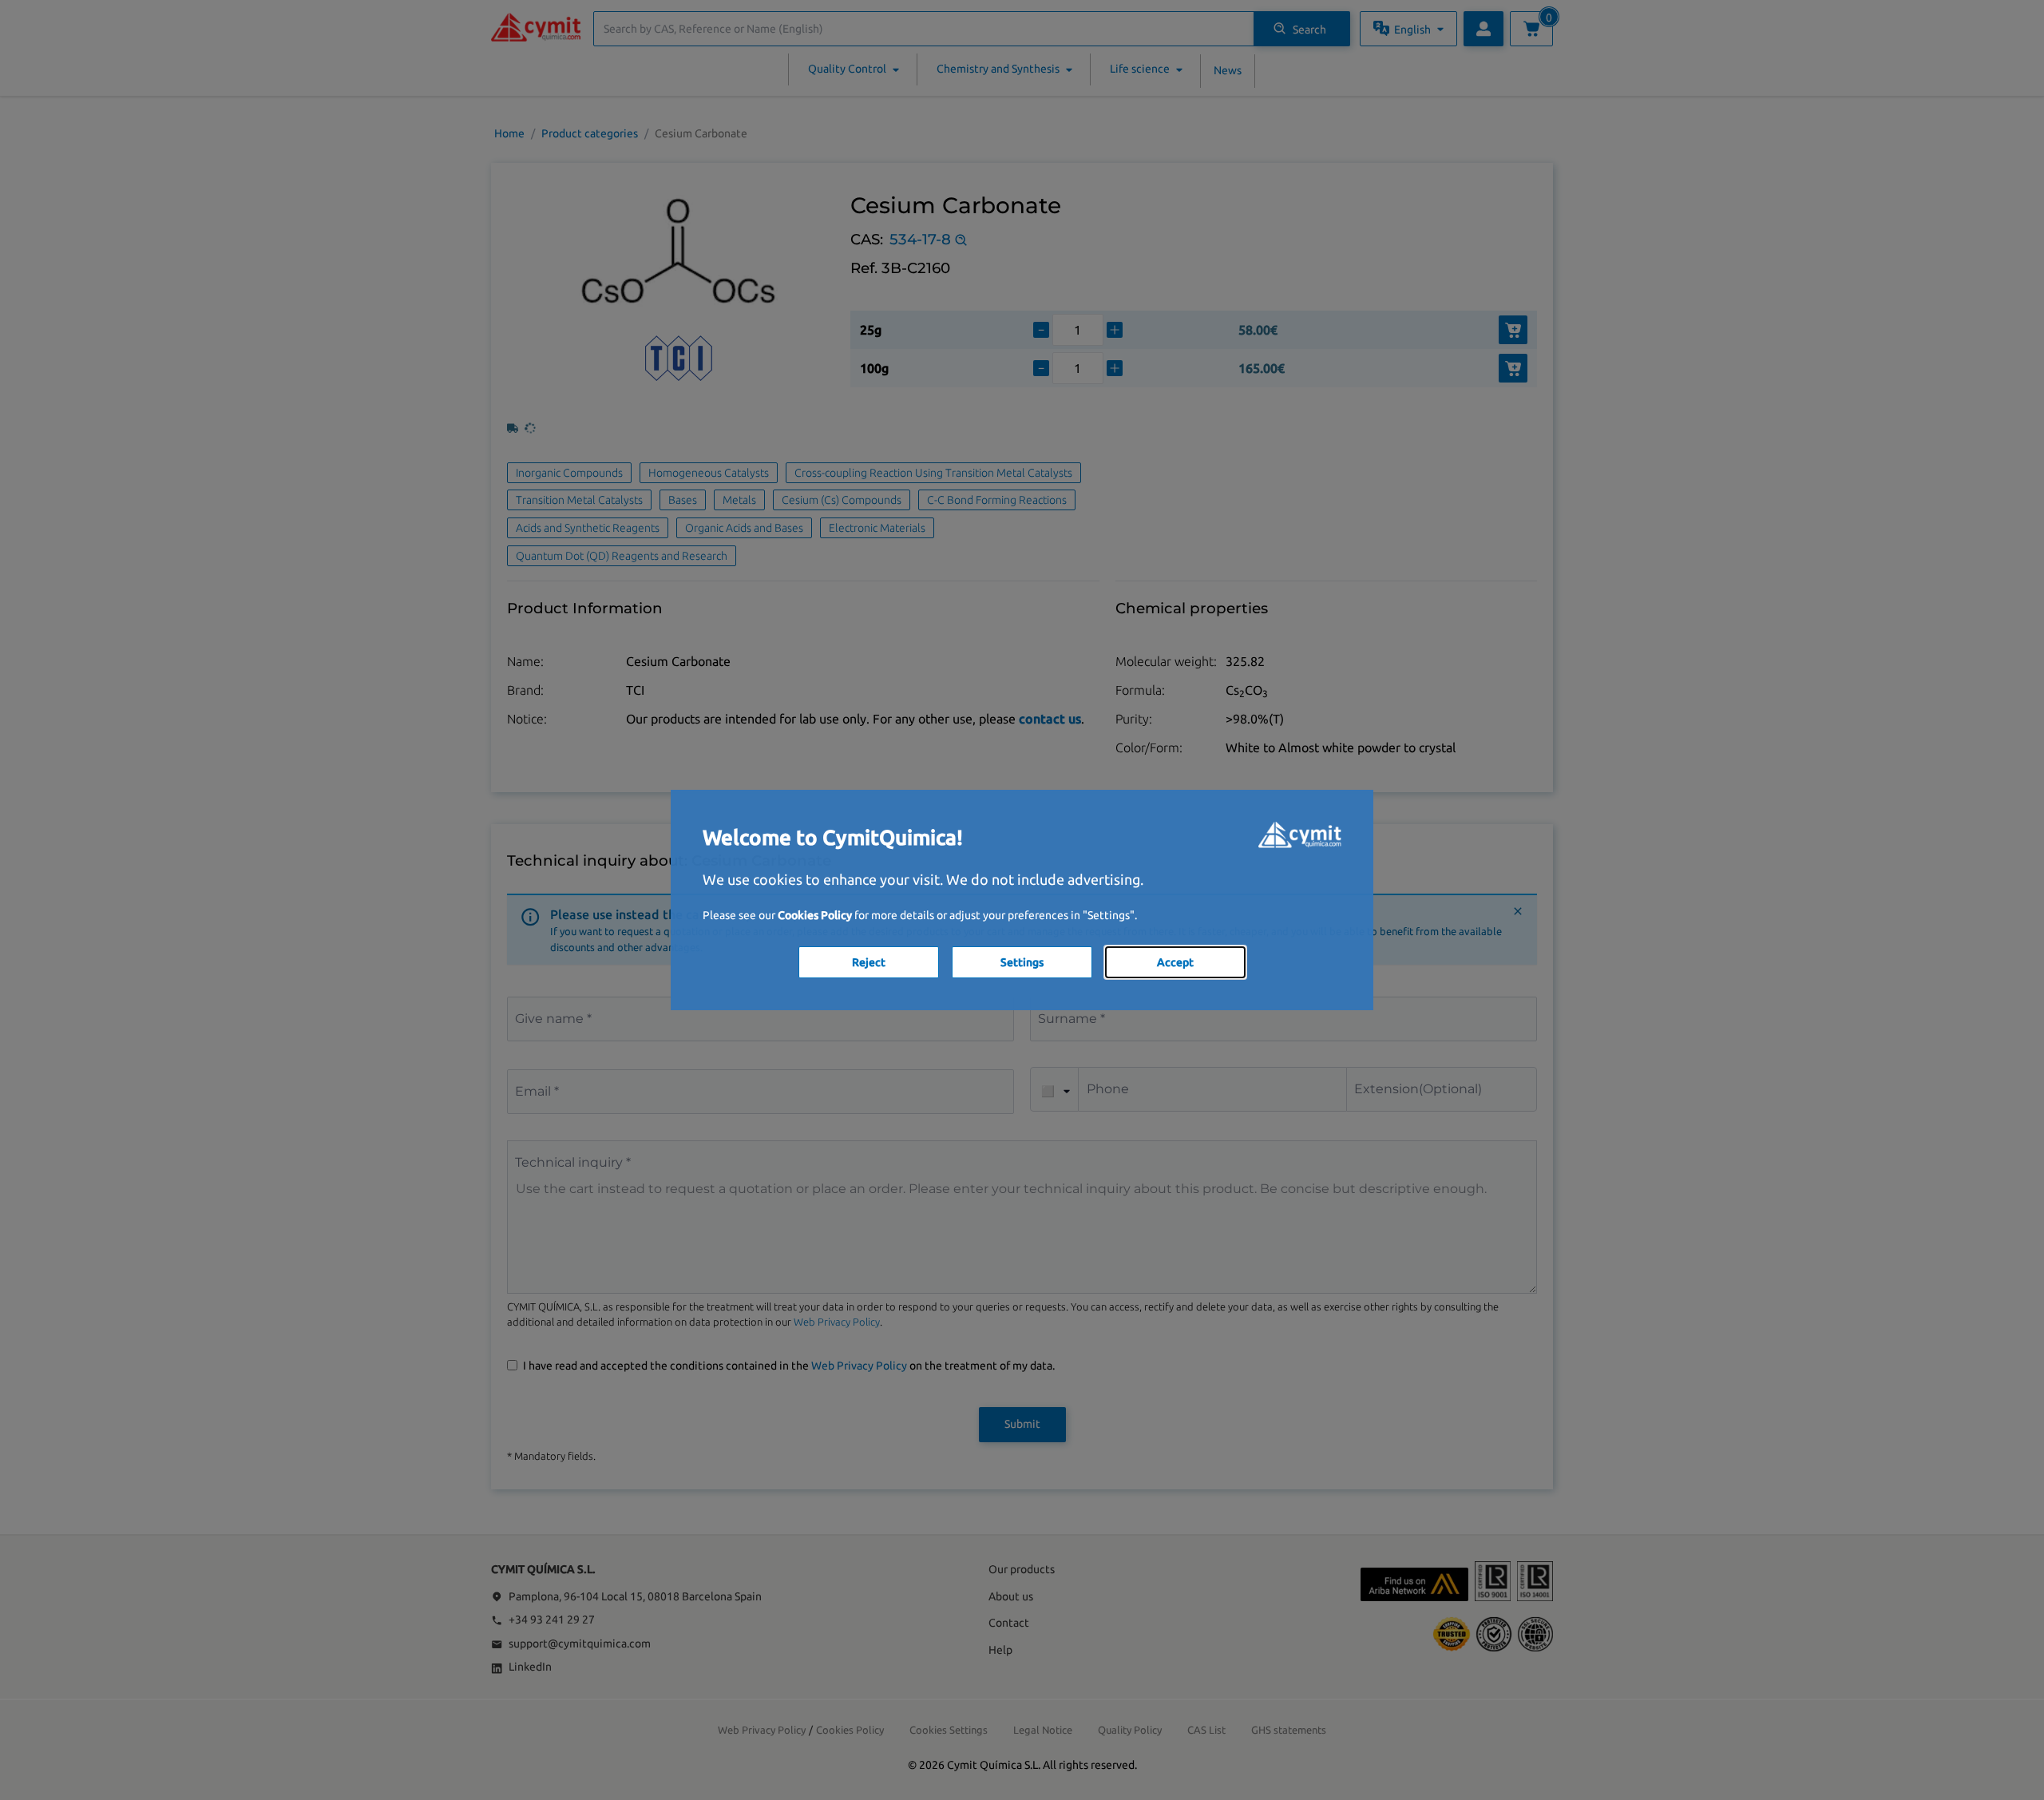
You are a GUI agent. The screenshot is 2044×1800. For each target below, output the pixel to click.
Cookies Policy (815, 915)
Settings (1022, 962)
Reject (869, 962)
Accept (1175, 962)
